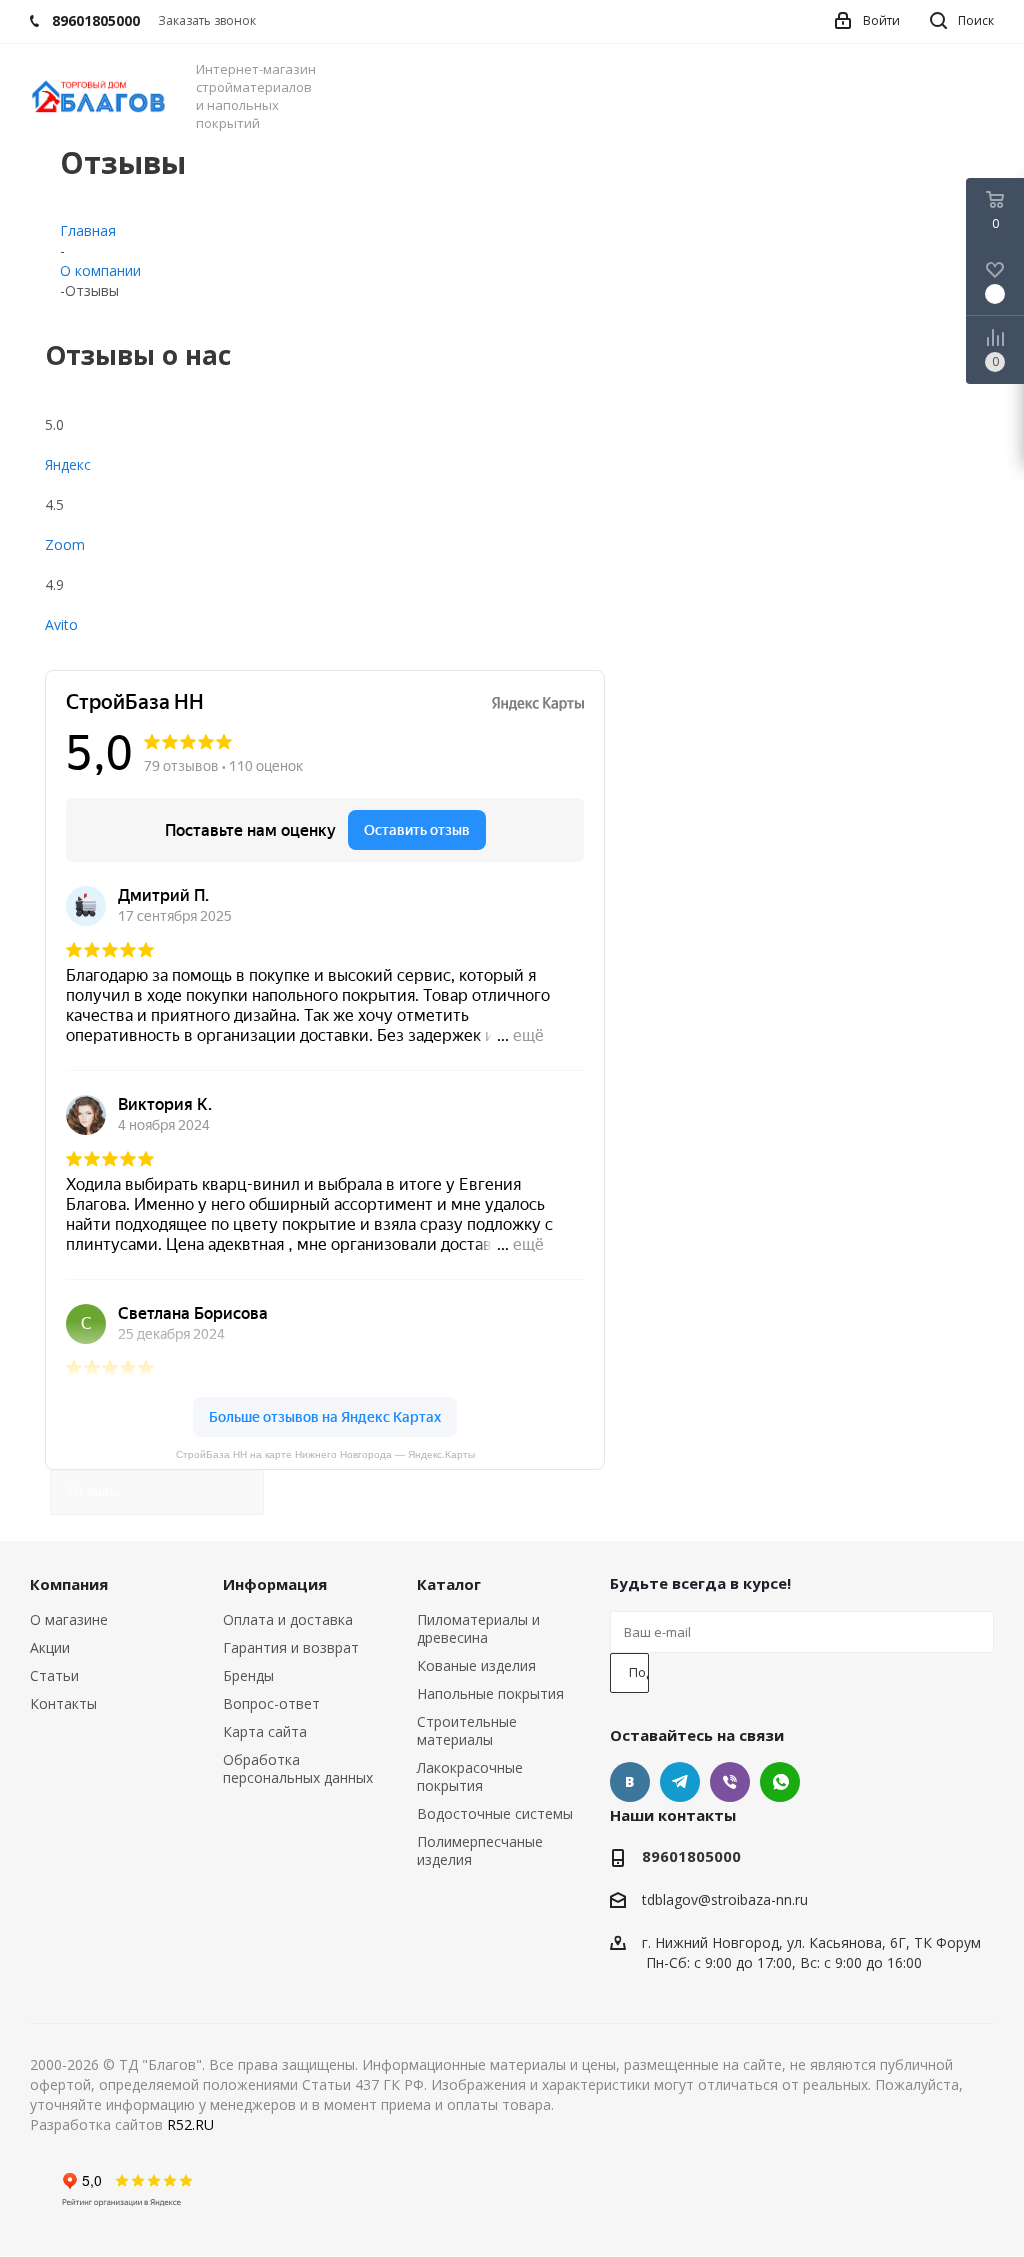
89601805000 (691, 1856)
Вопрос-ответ (271, 1703)
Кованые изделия (476, 1665)
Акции (50, 1647)
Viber (730, 1782)
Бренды (248, 1675)
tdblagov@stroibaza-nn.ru (725, 1900)
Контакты (63, 1703)
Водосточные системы (495, 1813)
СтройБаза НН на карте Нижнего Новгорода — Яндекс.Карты (325, 1454)
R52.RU (190, 2124)
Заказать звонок (207, 20)
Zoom (65, 544)
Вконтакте (630, 1782)
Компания (69, 1584)
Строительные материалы (467, 1730)
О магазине (69, 1619)
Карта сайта (265, 1731)
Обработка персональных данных (298, 1768)
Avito (61, 624)
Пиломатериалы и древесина (478, 1628)
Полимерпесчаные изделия (480, 1850)
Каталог (449, 1584)
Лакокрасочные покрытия (470, 1776)
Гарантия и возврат (291, 1647)
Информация (275, 1584)
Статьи (54, 1675)
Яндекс (68, 464)
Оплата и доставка (288, 1619)
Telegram (680, 1782)
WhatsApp (780, 1782)
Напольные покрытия (490, 1693)
